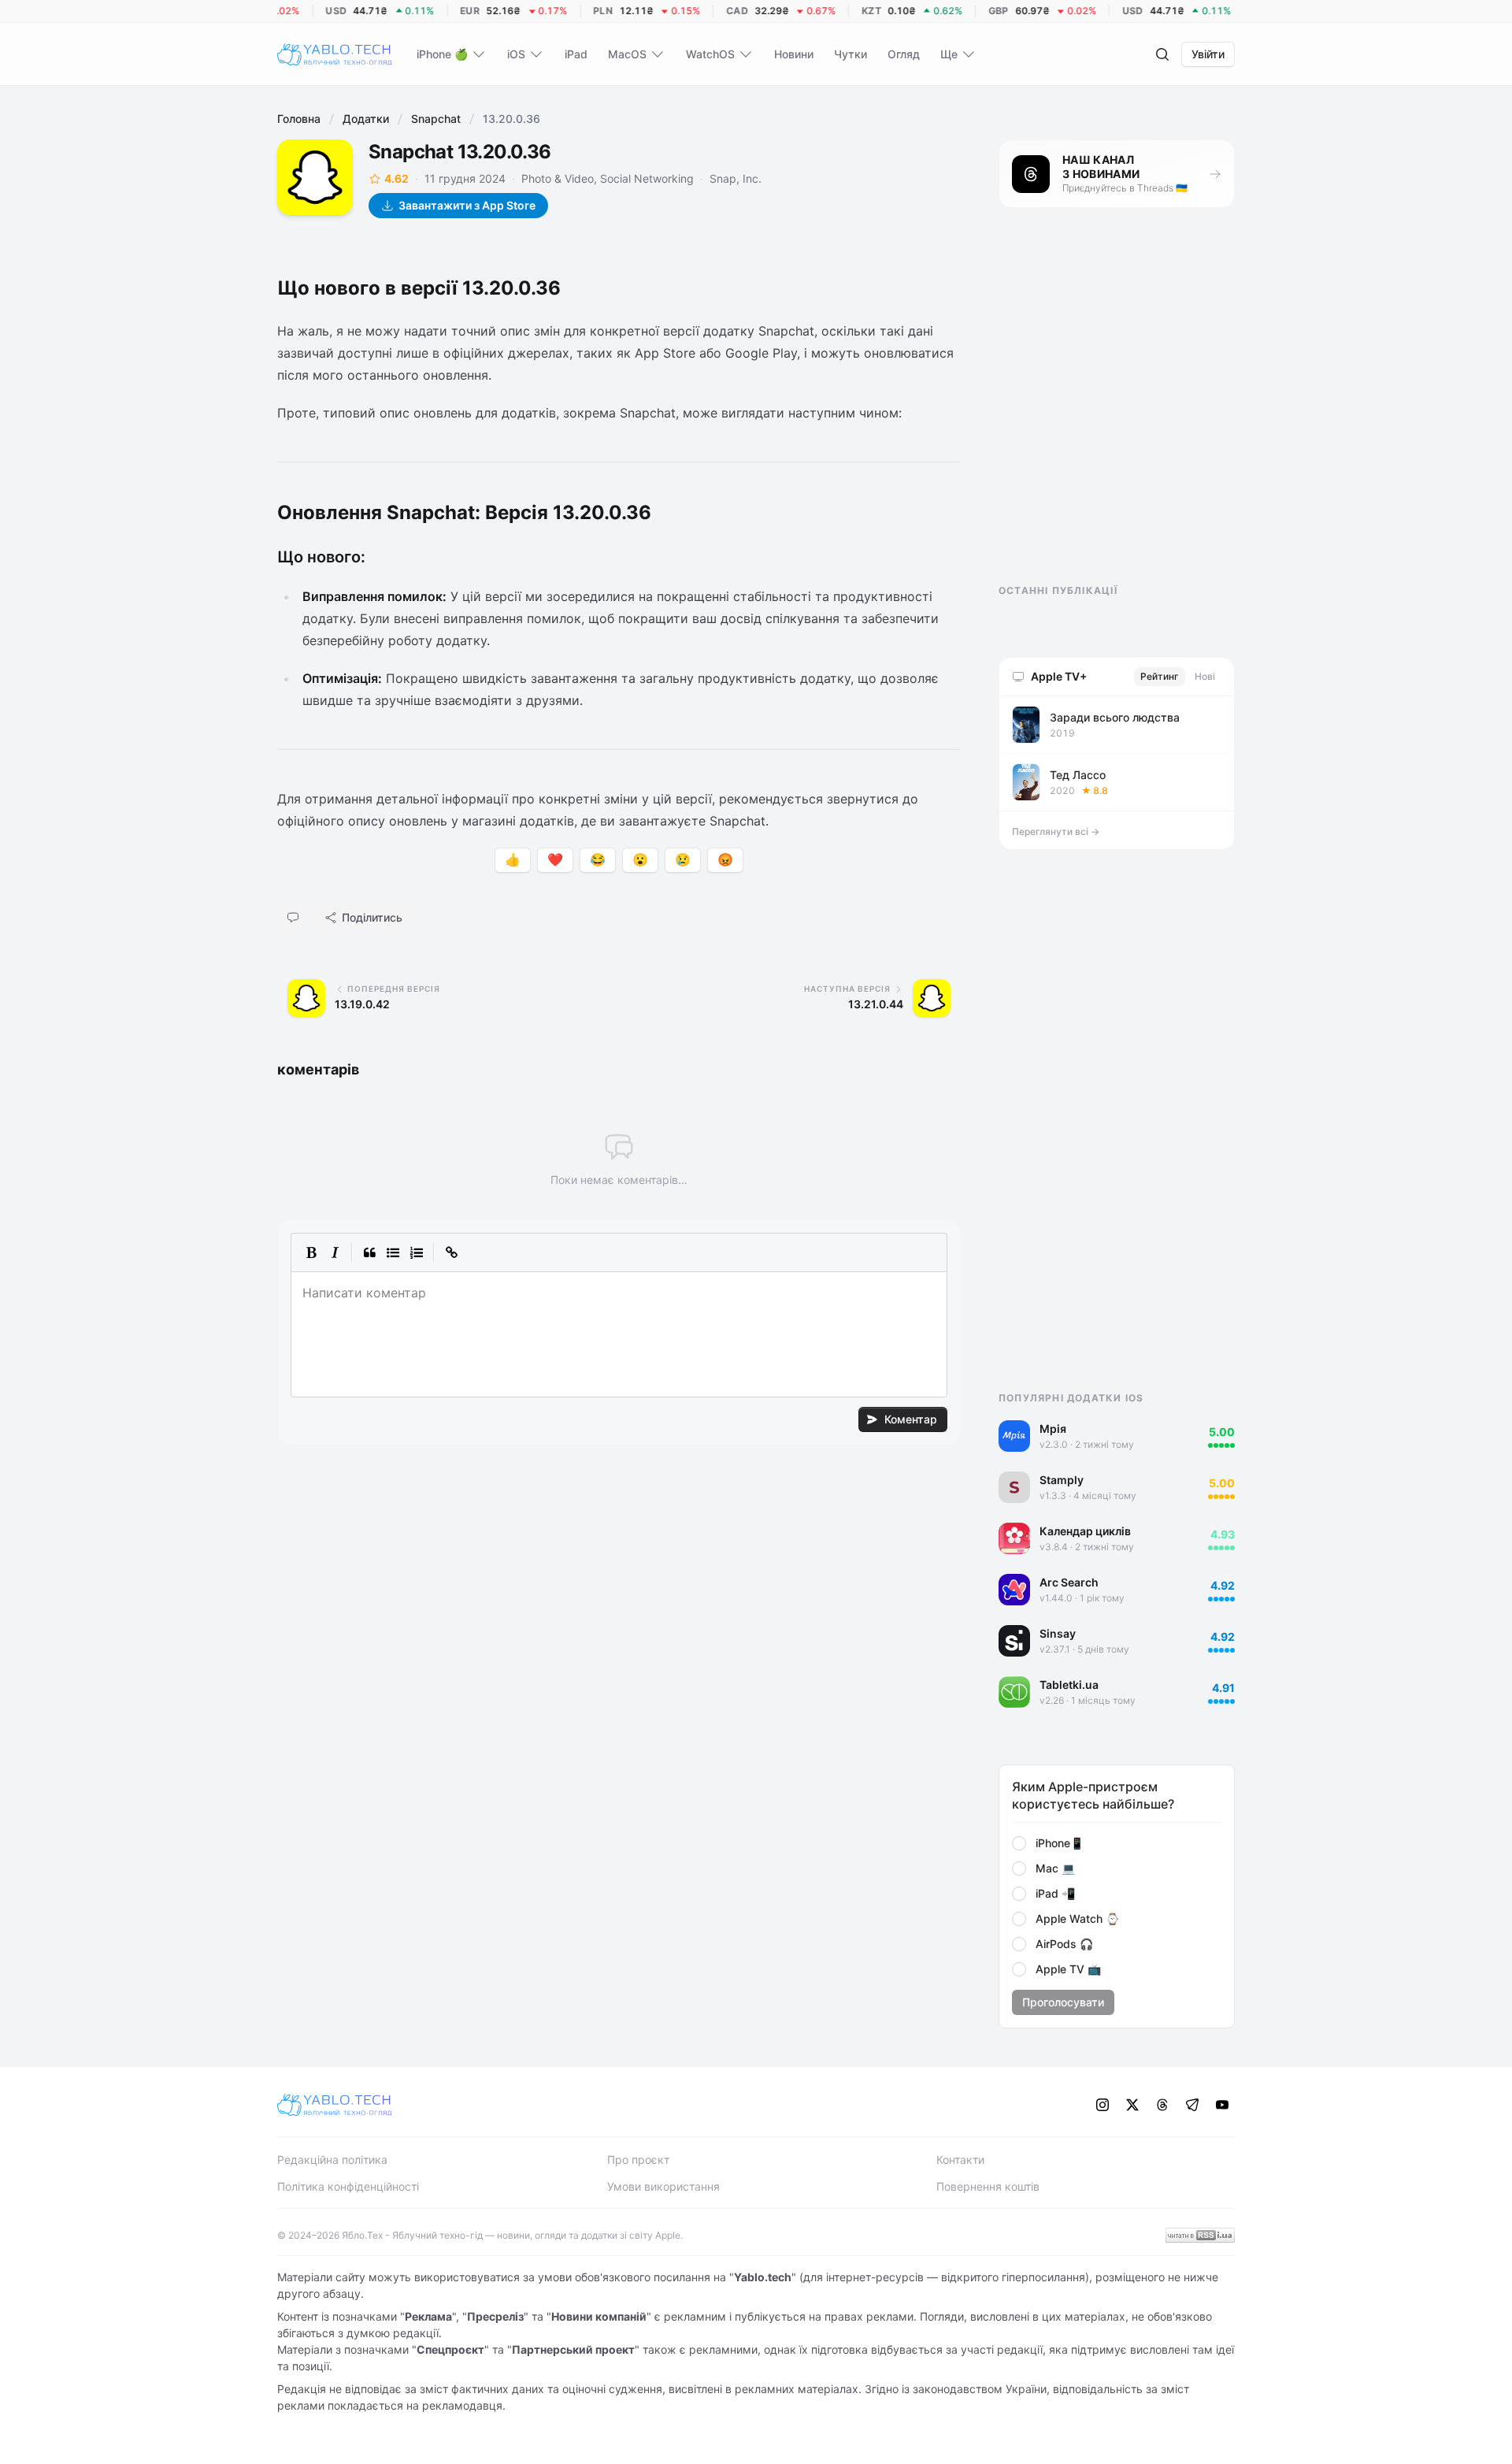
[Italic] (335, 1252)
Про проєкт (638, 2160)
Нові (1205, 676)
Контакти (960, 2160)
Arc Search (1069, 1582)
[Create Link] (451, 1252)
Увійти (1208, 54)
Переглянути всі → (1056, 831)
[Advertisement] (1117, 410)
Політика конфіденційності (348, 2186)
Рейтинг (1160, 676)
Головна (299, 119)
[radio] (1019, 1843)
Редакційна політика (332, 2160)
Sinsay (1058, 1633)
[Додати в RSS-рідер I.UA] (1200, 2235)
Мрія (1053, 1429)
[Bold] (311, 1252)
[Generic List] (393, 1252)
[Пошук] (1162, 54)
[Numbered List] (417, 1252)
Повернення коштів (988, 2186)
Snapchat (436, 119)
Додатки (366, 119)
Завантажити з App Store (467, 205)
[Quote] (369, 1252)
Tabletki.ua (1069, 1685)
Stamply (1062, 1480)
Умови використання (663, 2186)
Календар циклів (1085, 1531)
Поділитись (372, 917)
